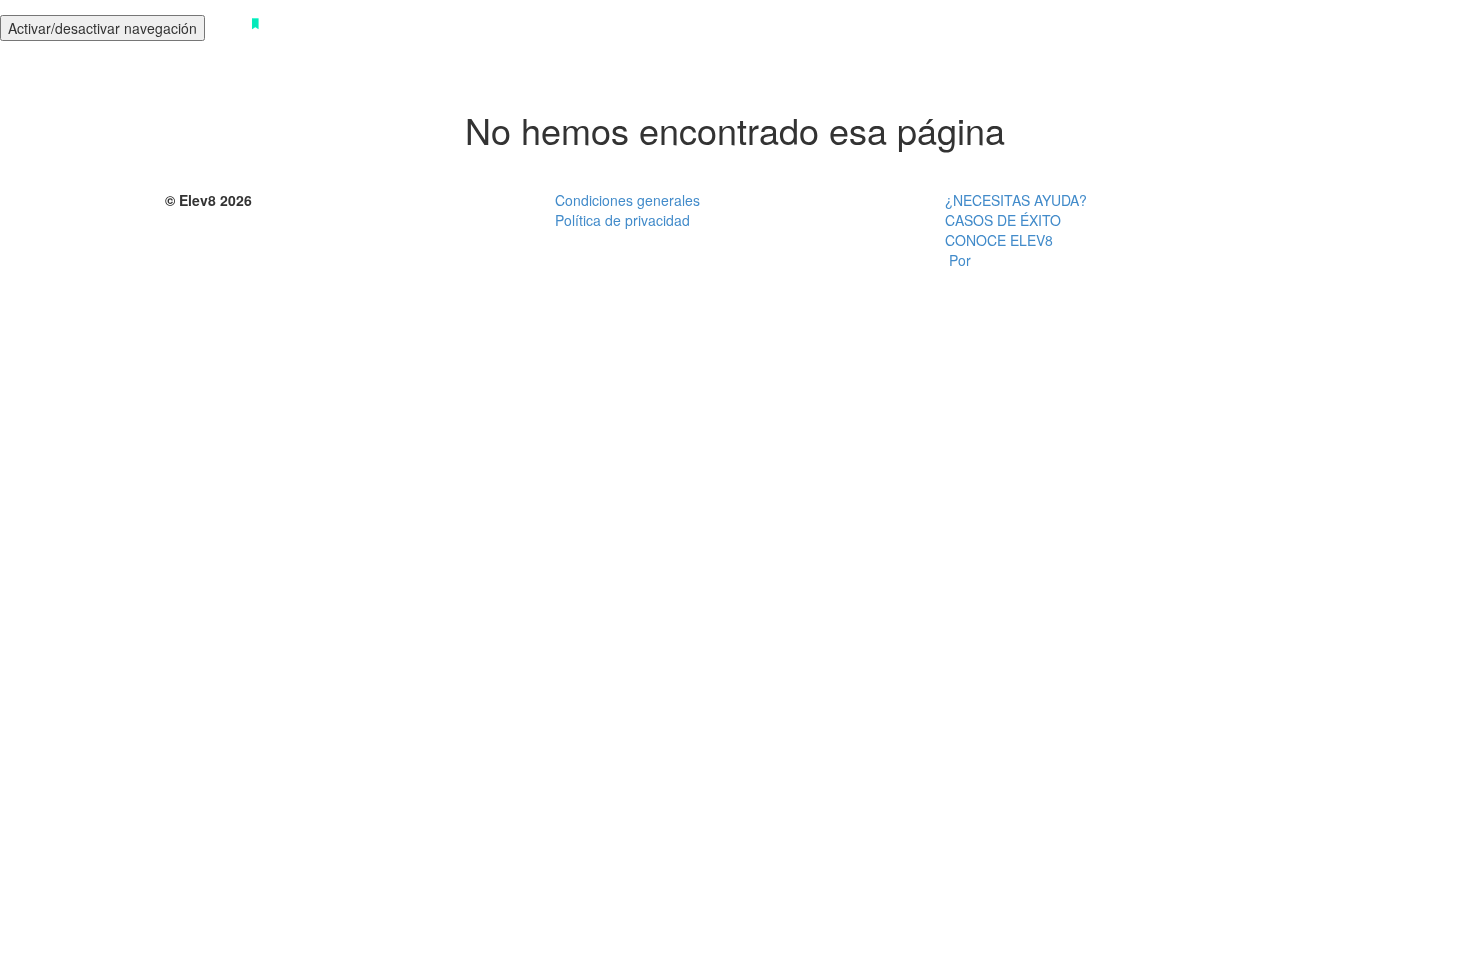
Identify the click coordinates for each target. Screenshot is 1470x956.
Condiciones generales (627, 200)
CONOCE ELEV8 (999, 240)
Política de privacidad (622, 220)
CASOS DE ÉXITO (1003, 220)
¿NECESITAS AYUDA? (1016, 200)
